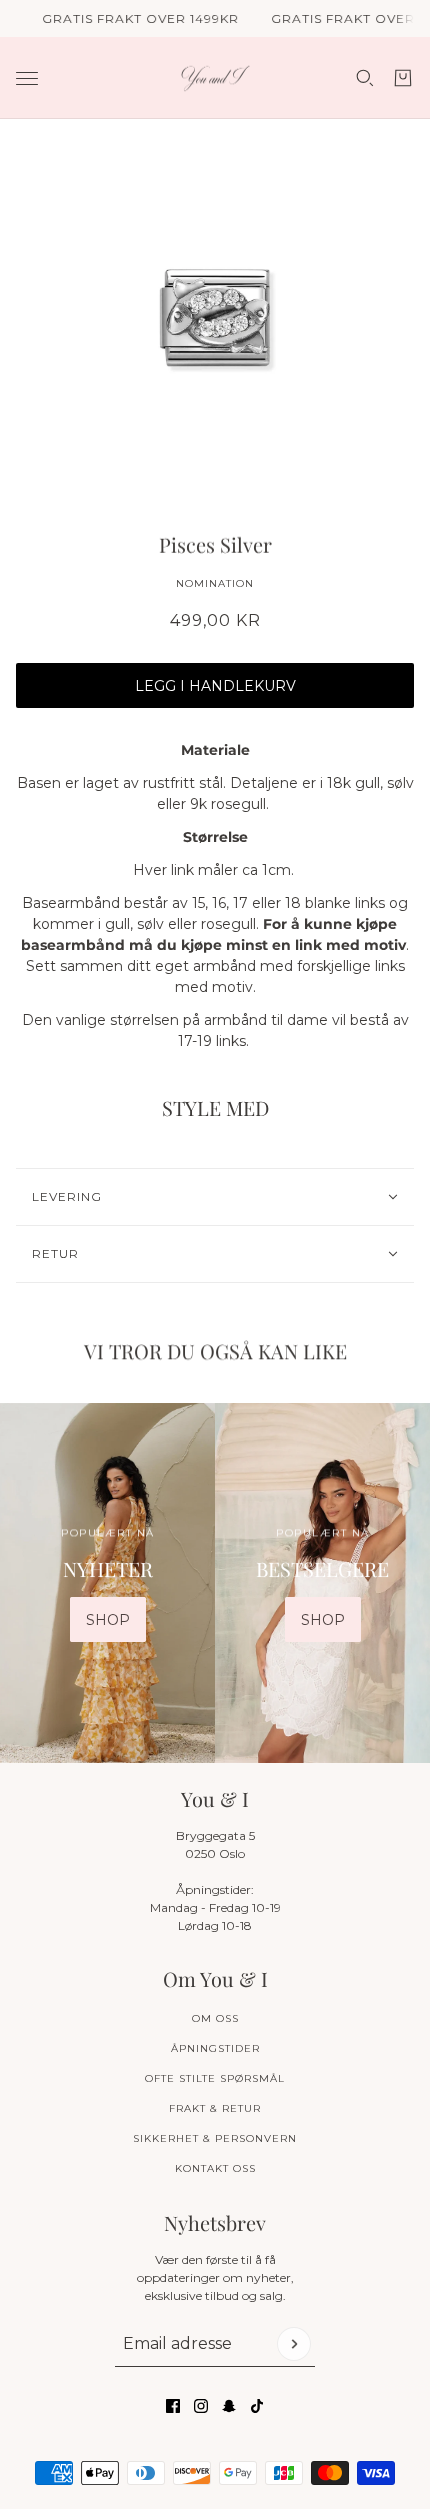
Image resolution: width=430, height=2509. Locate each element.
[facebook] (173, 2406)
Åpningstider (215, 2048)
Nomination (215, 583)
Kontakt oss (215, 2168)
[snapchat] (229, 2406)
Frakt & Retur (215, 2108)
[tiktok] (257, 2406)
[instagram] (201, 2406)
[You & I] (215, 78)
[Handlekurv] (403, 78)
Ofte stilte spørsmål (215, 2078)
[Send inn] (294, 2344)
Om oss (215, 2018)
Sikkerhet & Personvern (215, 2138)
